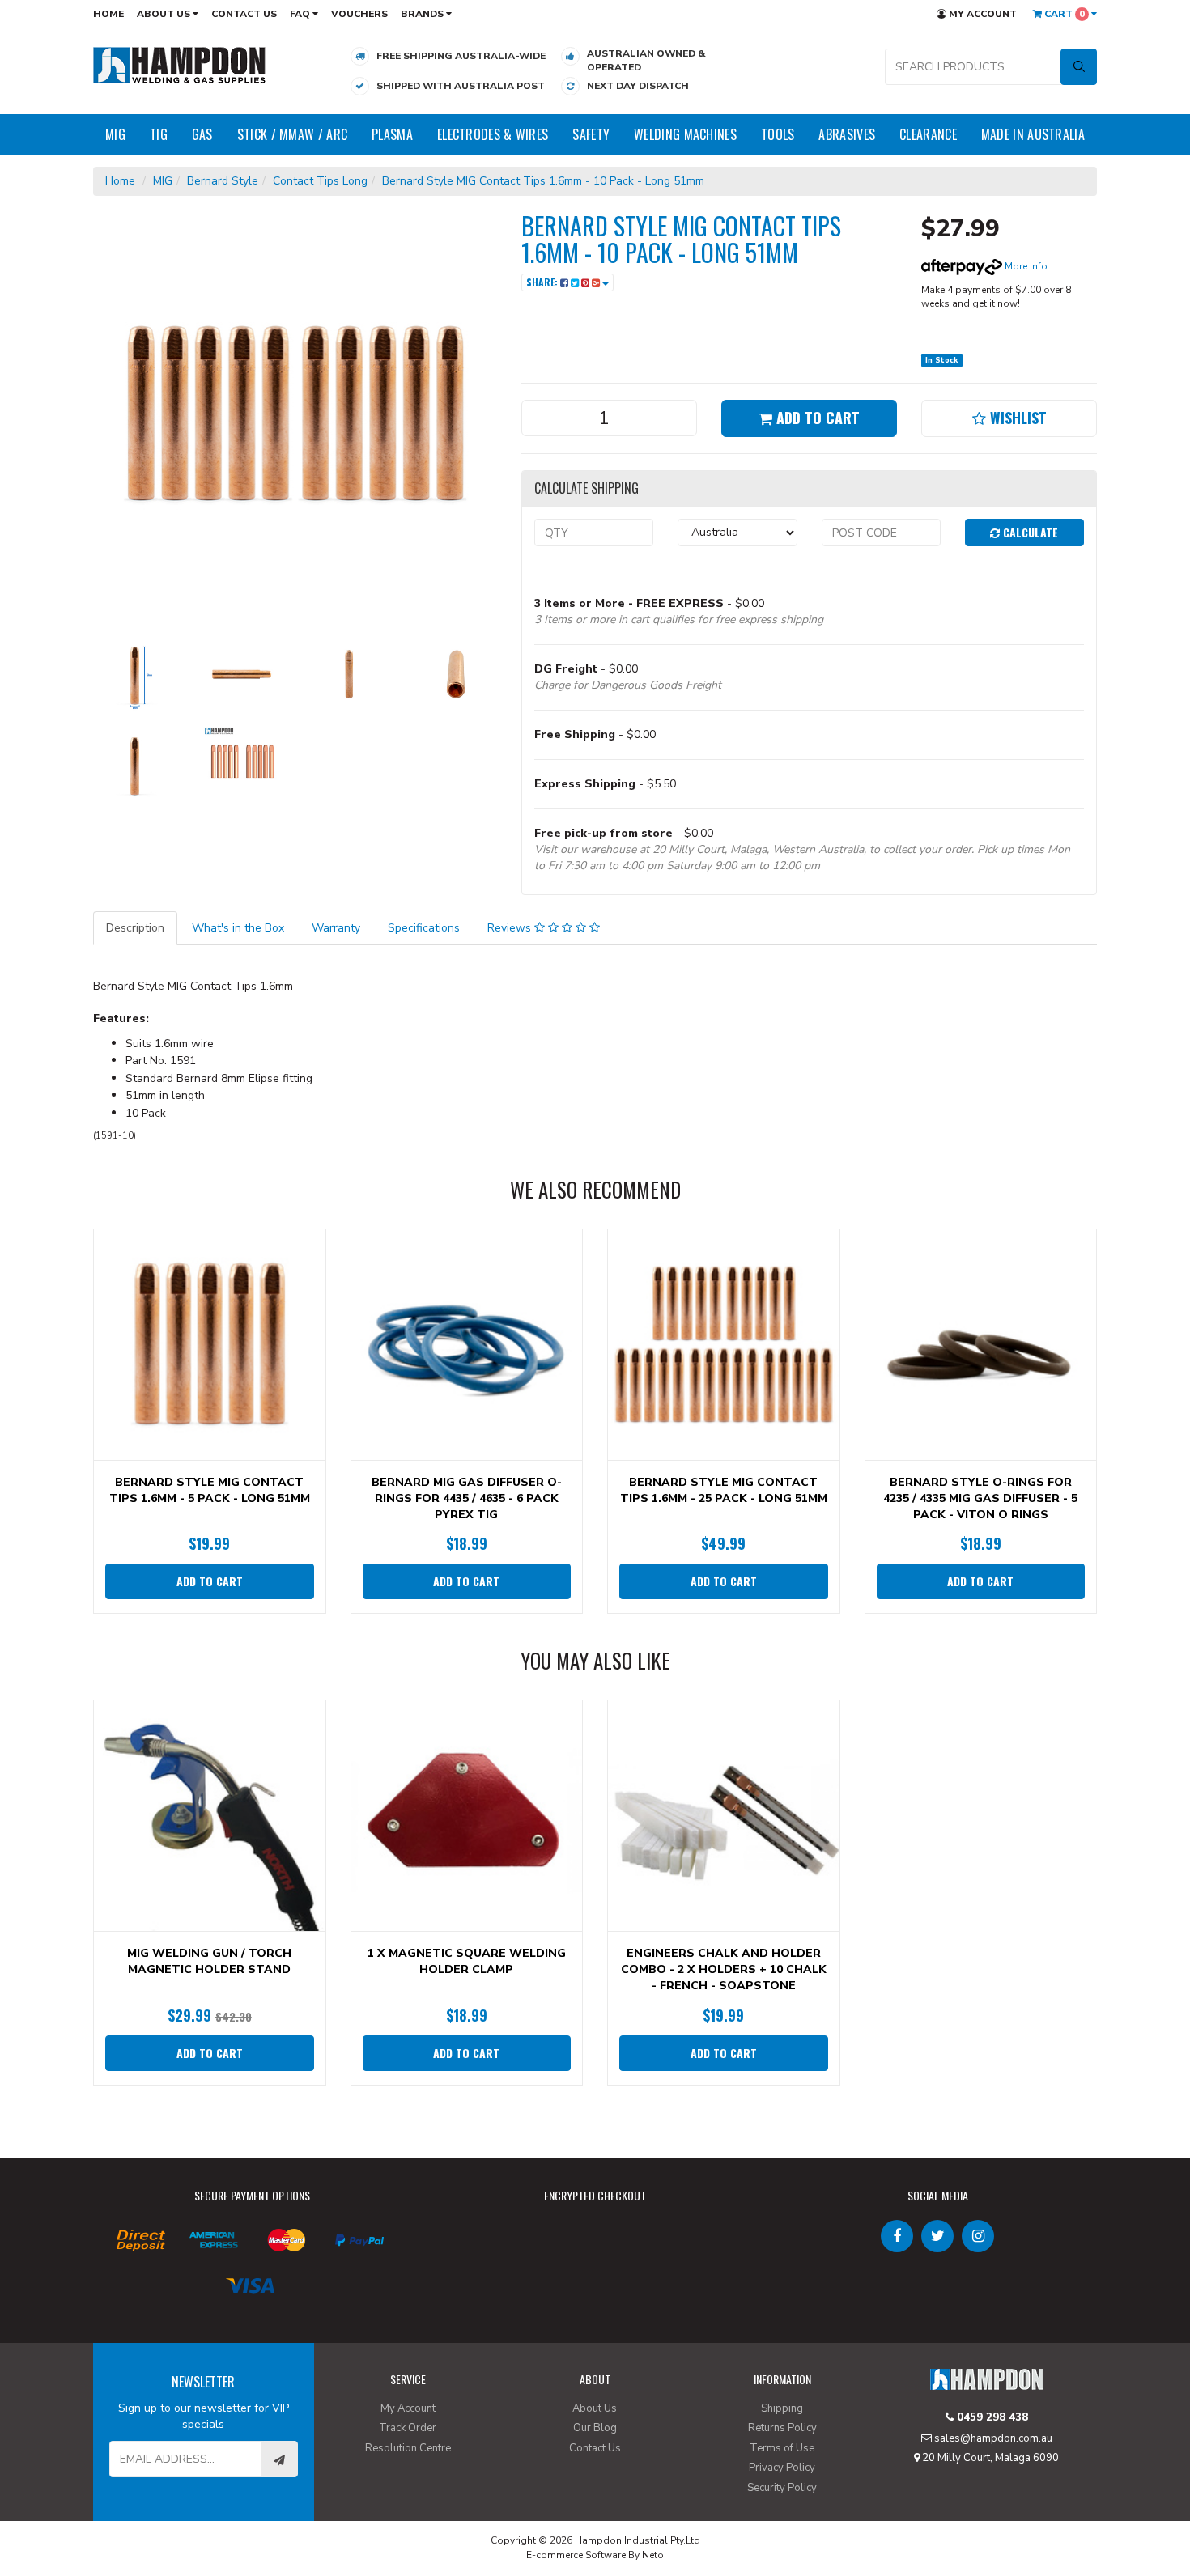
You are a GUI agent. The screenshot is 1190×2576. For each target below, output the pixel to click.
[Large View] (134, 674)
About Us (165, 14)
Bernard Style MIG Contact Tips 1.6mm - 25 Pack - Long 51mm (724, 1490)
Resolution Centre (408, 2448)
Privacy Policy (782, 2468)
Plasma (392, 134)
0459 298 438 (991, 2417)
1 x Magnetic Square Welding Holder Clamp (467, 1961)
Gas (202, 134)
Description (135, 928)
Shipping (782, 2408)
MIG (115, 134)
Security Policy (782, 2488)
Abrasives (847, 134)
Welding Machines (685, 134)
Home (108, 14)
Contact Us (244, 14)
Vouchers (359, 14)
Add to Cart (816, 418)
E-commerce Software (576, 2555)
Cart (1063, 14)
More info (1025, 266)
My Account (982, 14)
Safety (591, 134)
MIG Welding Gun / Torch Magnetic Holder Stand (209, 1961)
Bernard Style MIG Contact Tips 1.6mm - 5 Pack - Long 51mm (210, 1490)
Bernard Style (223, 181)
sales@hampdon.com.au (992, 2438)
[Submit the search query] (1079, 67)
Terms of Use (782, 2448)
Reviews (511, 928)
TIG (159, 134)
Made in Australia (1033, 134)
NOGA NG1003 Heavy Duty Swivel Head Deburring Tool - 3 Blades (139, 2509)
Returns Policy (782, 2428)
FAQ (301, 14)
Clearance (928, 134)
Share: (543, 282)
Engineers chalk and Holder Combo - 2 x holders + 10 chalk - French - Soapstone (724, 1969)
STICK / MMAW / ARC (292, 134)
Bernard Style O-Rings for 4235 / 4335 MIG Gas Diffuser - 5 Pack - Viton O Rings (980, 1498)
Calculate (1029, 532)
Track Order (408, 2428)
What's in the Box (238, 928)
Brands (423, 14)
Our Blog (595, 2428)
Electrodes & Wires (493, 134)
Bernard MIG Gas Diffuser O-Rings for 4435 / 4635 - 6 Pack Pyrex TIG (467, 1498)
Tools (778, 134)
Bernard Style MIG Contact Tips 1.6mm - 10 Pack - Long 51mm (543, 181)
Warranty (336, 928)
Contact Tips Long (320, 181)
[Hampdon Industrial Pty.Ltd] (180, 64)
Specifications (424, 928)
